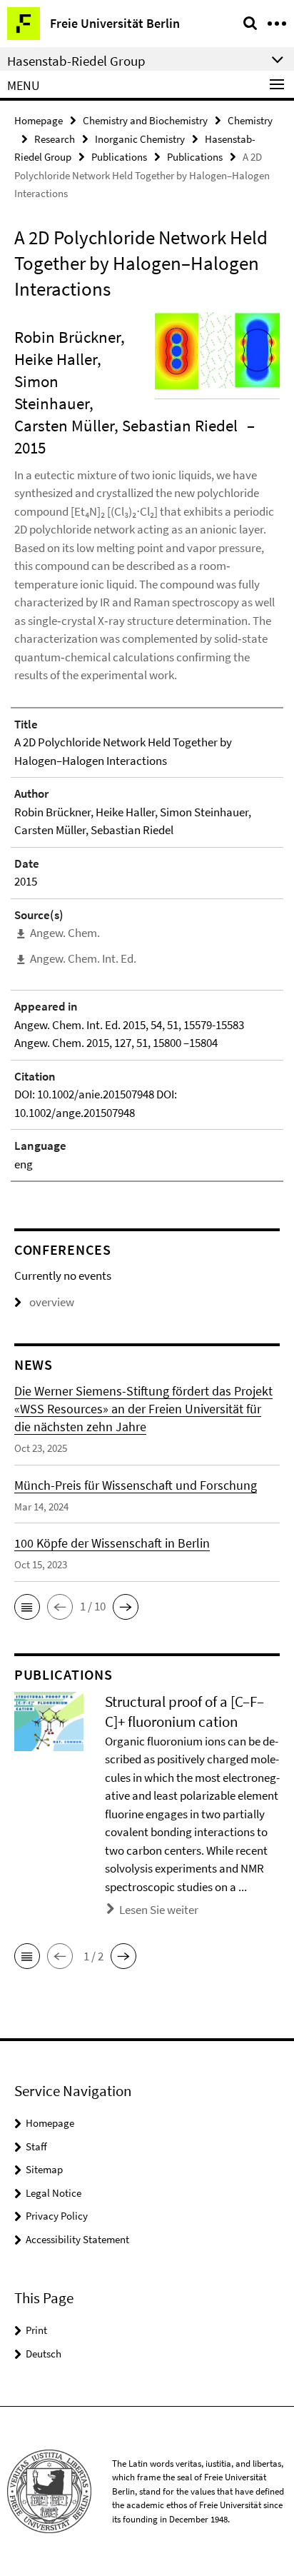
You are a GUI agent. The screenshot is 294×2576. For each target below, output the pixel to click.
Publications (119, 157)
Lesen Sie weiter (159, 1910)
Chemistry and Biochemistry (145, 120)
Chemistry (250, 120)
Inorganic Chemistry (140, 139)
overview (52, 1302)
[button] (27, 1607)
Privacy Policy (57, 2216)
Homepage (39, 120)
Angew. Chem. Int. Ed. (83, 958)
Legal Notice (54, 2193)
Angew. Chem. (65, 933)
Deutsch (44, 2354)
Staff (36, 2146)
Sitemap (44, 2169)
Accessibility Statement (77, 2239)
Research (55, 139)
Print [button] (36, 2330)
